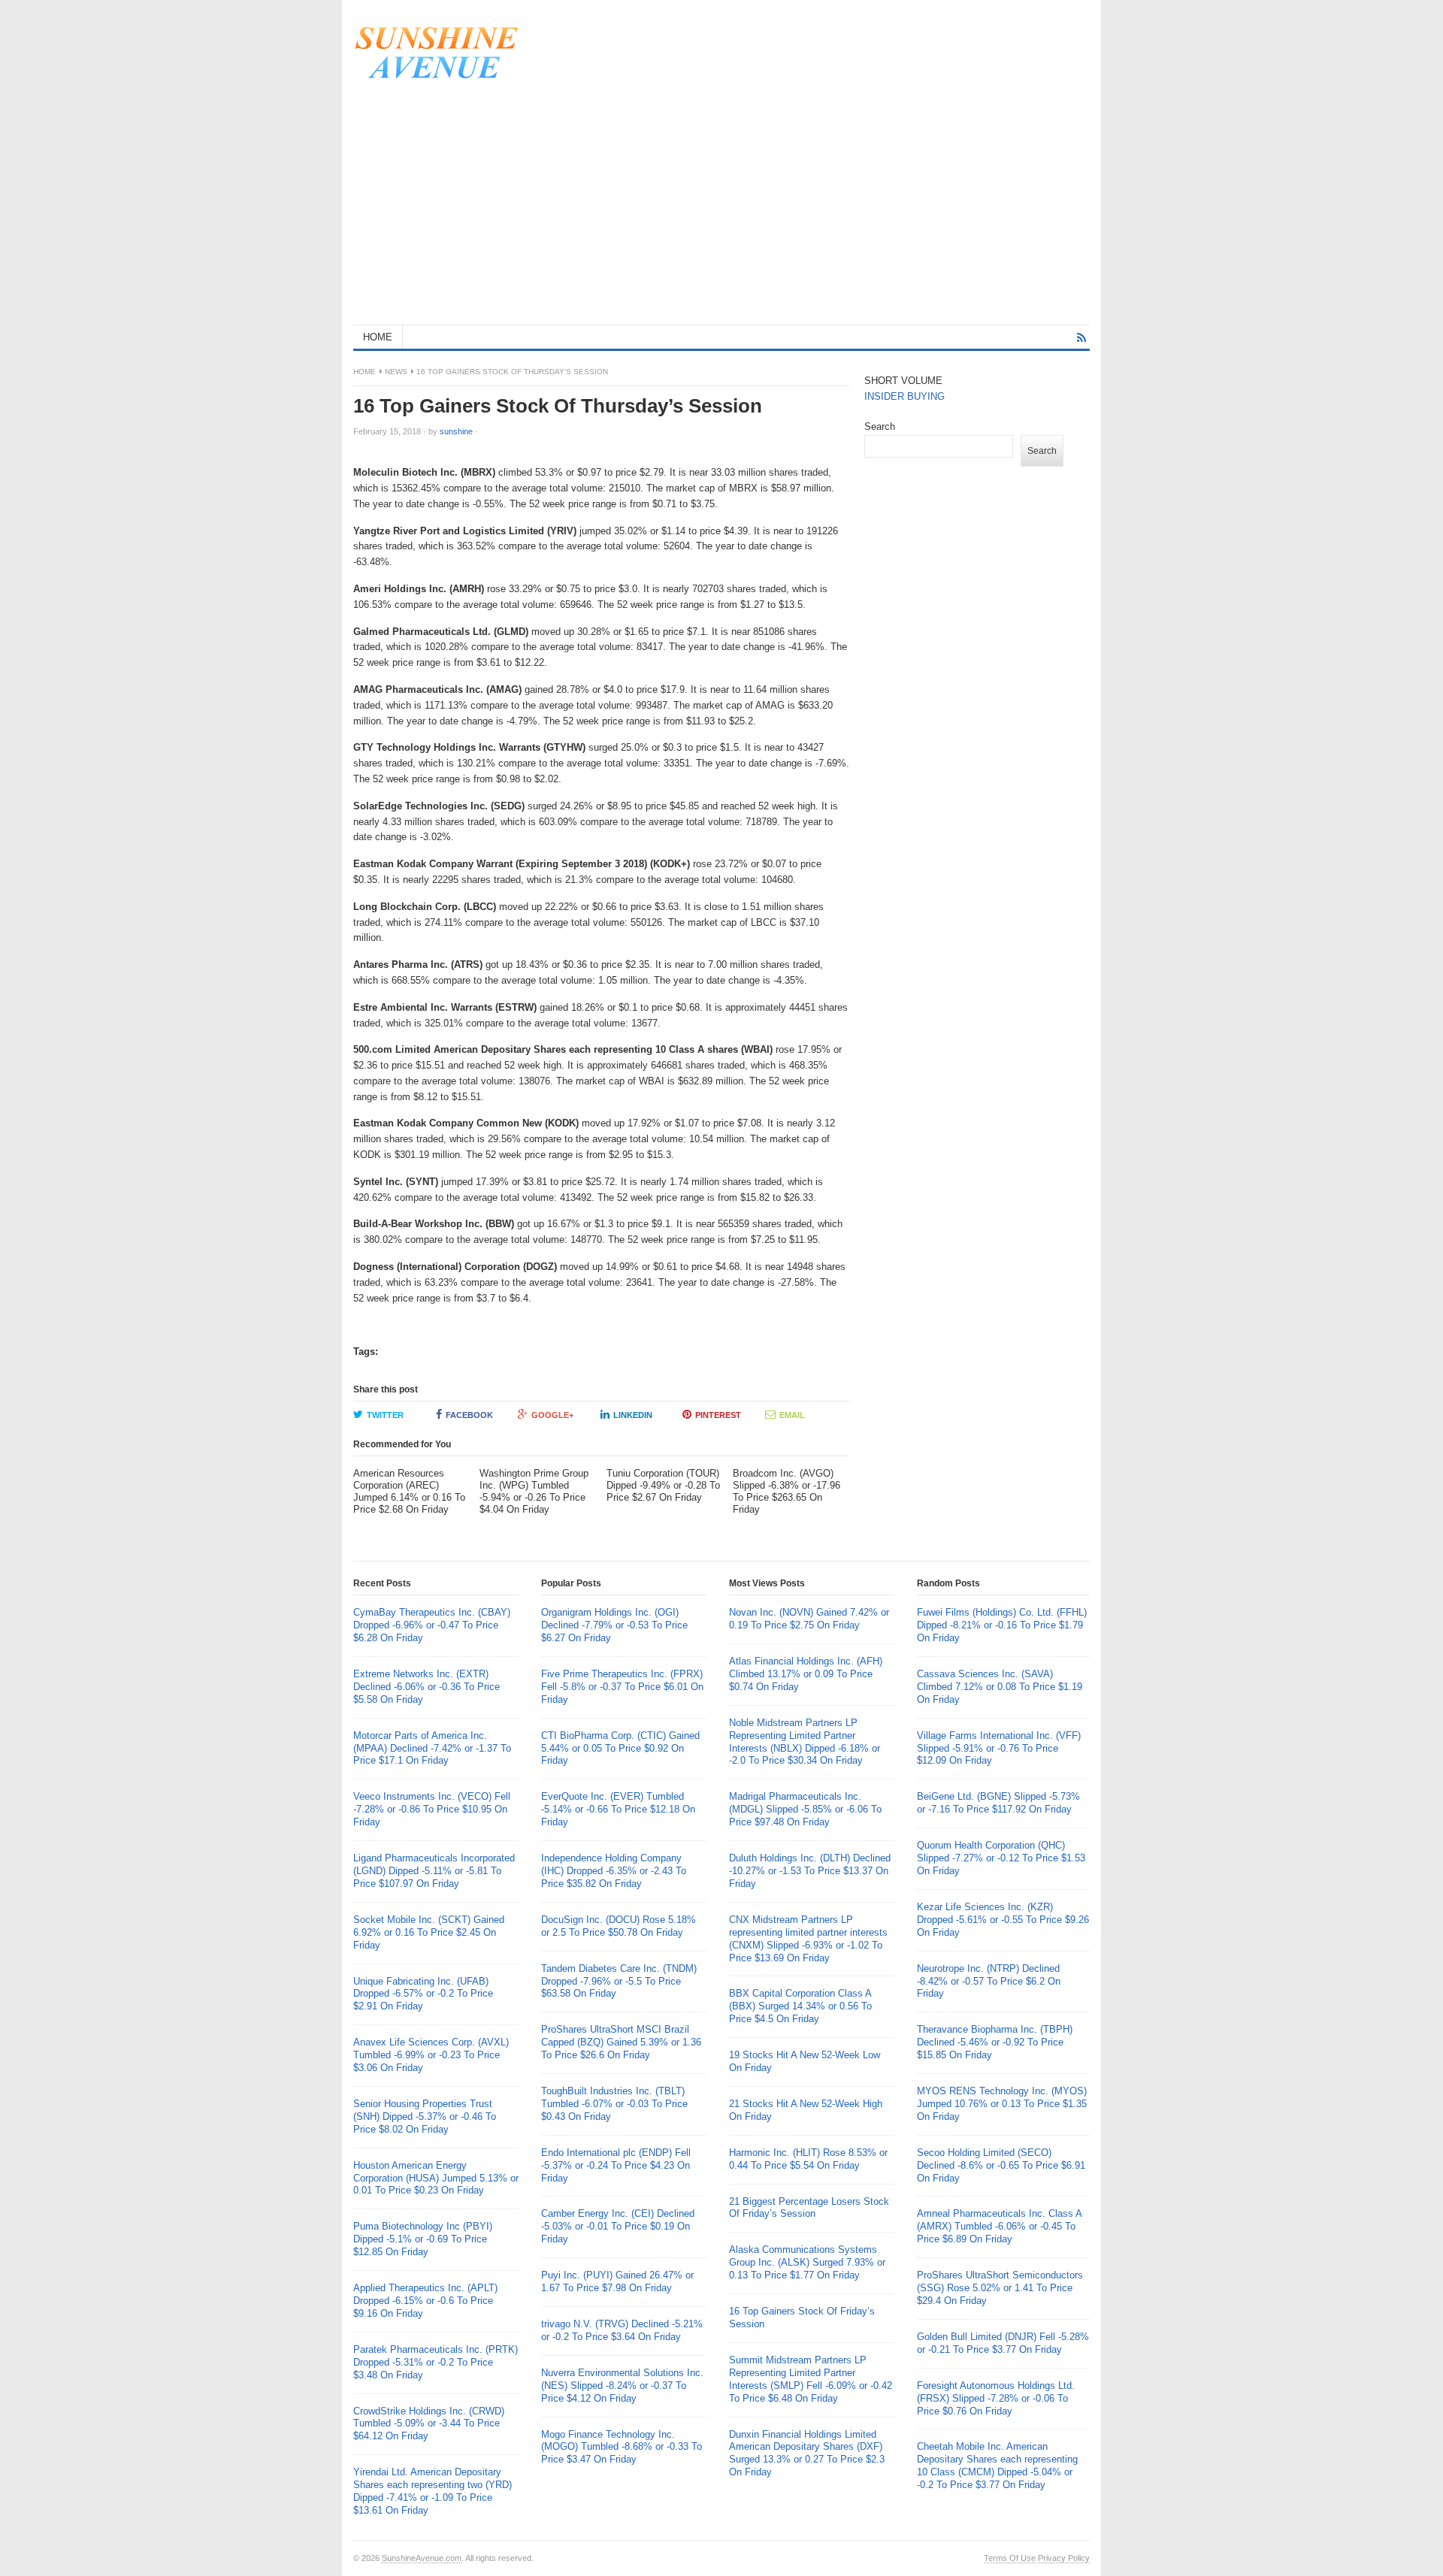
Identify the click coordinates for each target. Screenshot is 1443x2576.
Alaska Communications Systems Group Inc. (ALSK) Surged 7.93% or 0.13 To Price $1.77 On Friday (807, 2262)
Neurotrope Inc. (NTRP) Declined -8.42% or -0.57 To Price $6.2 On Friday (989, 1981)
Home (365, 372)
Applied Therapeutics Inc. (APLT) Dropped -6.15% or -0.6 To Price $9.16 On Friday (425, 2301)
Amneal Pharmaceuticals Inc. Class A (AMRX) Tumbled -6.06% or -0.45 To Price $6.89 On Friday (999, 2226)
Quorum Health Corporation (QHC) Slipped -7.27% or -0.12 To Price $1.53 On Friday (1001, 1858)
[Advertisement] (721, 212)
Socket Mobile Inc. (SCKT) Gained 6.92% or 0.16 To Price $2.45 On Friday (429, 1932)
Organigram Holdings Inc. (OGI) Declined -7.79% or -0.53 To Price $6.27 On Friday (614, 1625)
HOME (378, 337)
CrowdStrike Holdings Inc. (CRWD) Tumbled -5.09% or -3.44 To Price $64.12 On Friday (429, 2424)
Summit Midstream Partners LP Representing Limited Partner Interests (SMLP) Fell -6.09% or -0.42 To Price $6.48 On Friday (811, 2379)
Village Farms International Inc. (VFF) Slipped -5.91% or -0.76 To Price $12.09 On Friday (999, 1748)
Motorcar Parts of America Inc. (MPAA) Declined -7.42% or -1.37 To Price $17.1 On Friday (432, 1748)
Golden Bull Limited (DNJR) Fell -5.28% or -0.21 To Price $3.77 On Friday (1003, 2343)
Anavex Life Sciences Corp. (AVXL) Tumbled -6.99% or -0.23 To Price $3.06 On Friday (431, 2055)
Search (880, 426)
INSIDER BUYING (905, 396)
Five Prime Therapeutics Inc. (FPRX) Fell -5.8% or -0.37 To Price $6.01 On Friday (622, 1687)
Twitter (385, 1415)
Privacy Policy (1064, 2558)
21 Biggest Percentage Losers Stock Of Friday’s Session (809, 2208)
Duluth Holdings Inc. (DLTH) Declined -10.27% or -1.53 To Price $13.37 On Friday (810, 1871)
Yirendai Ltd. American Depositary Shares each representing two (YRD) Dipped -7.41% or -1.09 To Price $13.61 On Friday (433, 2491)
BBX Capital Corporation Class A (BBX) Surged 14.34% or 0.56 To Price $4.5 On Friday (800, 2006)
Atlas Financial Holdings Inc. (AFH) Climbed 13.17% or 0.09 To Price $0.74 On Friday (806, 1674)
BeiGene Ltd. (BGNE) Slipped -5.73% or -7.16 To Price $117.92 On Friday (998, 1803)
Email (792, 1415)
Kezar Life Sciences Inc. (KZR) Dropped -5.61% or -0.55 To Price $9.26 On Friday (1003, 1920)
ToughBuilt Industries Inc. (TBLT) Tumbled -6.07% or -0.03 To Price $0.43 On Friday (614, 2104)
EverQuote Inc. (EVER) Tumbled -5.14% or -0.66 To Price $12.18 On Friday (618, 1809)
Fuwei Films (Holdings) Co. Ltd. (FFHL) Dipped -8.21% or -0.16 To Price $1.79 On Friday (1002, 1625)
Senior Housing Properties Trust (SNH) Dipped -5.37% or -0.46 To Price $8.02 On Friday (425, 2116)
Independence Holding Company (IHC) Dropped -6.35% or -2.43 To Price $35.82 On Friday (614, 1871)
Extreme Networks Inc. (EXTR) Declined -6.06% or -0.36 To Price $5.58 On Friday (427, 1687)
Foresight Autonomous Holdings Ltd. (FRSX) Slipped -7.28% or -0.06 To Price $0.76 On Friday (996, 2398)
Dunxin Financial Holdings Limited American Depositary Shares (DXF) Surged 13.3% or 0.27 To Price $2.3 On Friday (807, 2454)
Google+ (552, 1415)
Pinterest (718, 1415)
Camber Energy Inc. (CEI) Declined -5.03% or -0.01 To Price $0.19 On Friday (618, 2226)
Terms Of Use (1010, 2558)
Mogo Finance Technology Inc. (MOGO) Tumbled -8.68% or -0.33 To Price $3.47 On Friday (622, 2447)
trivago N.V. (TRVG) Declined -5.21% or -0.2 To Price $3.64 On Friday (622, 2330)
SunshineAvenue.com (422, 2558)
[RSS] (1081, 338)
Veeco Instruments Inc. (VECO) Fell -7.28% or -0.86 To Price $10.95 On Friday (432, 1809)
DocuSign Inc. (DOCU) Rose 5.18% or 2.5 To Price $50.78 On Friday (619, 1926)
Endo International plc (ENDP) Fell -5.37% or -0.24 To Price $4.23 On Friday (616, 2165)
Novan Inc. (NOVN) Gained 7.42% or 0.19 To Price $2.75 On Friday (809, 1619)
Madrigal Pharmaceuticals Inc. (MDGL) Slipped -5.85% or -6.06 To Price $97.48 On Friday (805, 1809)
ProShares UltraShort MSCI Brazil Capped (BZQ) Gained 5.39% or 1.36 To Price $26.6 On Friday (621, 2042)
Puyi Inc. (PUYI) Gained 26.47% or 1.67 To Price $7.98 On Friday (617, 2281)
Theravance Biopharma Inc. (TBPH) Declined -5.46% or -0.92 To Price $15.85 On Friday (995, 2042)
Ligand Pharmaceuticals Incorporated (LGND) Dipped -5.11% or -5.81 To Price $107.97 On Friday (434, 1871)
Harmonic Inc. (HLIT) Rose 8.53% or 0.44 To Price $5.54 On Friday (808, 2159)
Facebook (469, 1415)
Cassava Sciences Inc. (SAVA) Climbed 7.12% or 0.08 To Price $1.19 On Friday (1000, 1687)
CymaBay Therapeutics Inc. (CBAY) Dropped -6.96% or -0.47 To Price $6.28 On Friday (432, 1625)
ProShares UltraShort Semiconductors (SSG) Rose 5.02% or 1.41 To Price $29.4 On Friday (1000, 2288)
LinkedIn (633, 1415)
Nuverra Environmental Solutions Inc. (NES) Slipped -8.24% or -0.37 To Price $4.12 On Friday (622, 2386)
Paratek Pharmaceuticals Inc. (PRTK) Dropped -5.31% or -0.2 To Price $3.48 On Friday (436, 2362)
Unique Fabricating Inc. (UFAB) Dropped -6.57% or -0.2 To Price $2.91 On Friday (423, 1994)
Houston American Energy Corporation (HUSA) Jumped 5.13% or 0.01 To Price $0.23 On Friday (436, 2178)
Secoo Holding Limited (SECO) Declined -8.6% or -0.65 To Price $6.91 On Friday (1001, 2165)
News (396, 372)
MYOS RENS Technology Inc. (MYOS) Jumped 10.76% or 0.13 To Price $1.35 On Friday (1002, 2104)
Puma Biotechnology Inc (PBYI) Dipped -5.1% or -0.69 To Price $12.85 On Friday (423, 2239)
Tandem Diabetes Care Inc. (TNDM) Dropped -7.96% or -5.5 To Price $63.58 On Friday (619, 1981)
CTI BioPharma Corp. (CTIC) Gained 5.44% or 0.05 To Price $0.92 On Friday (620, 1748)
